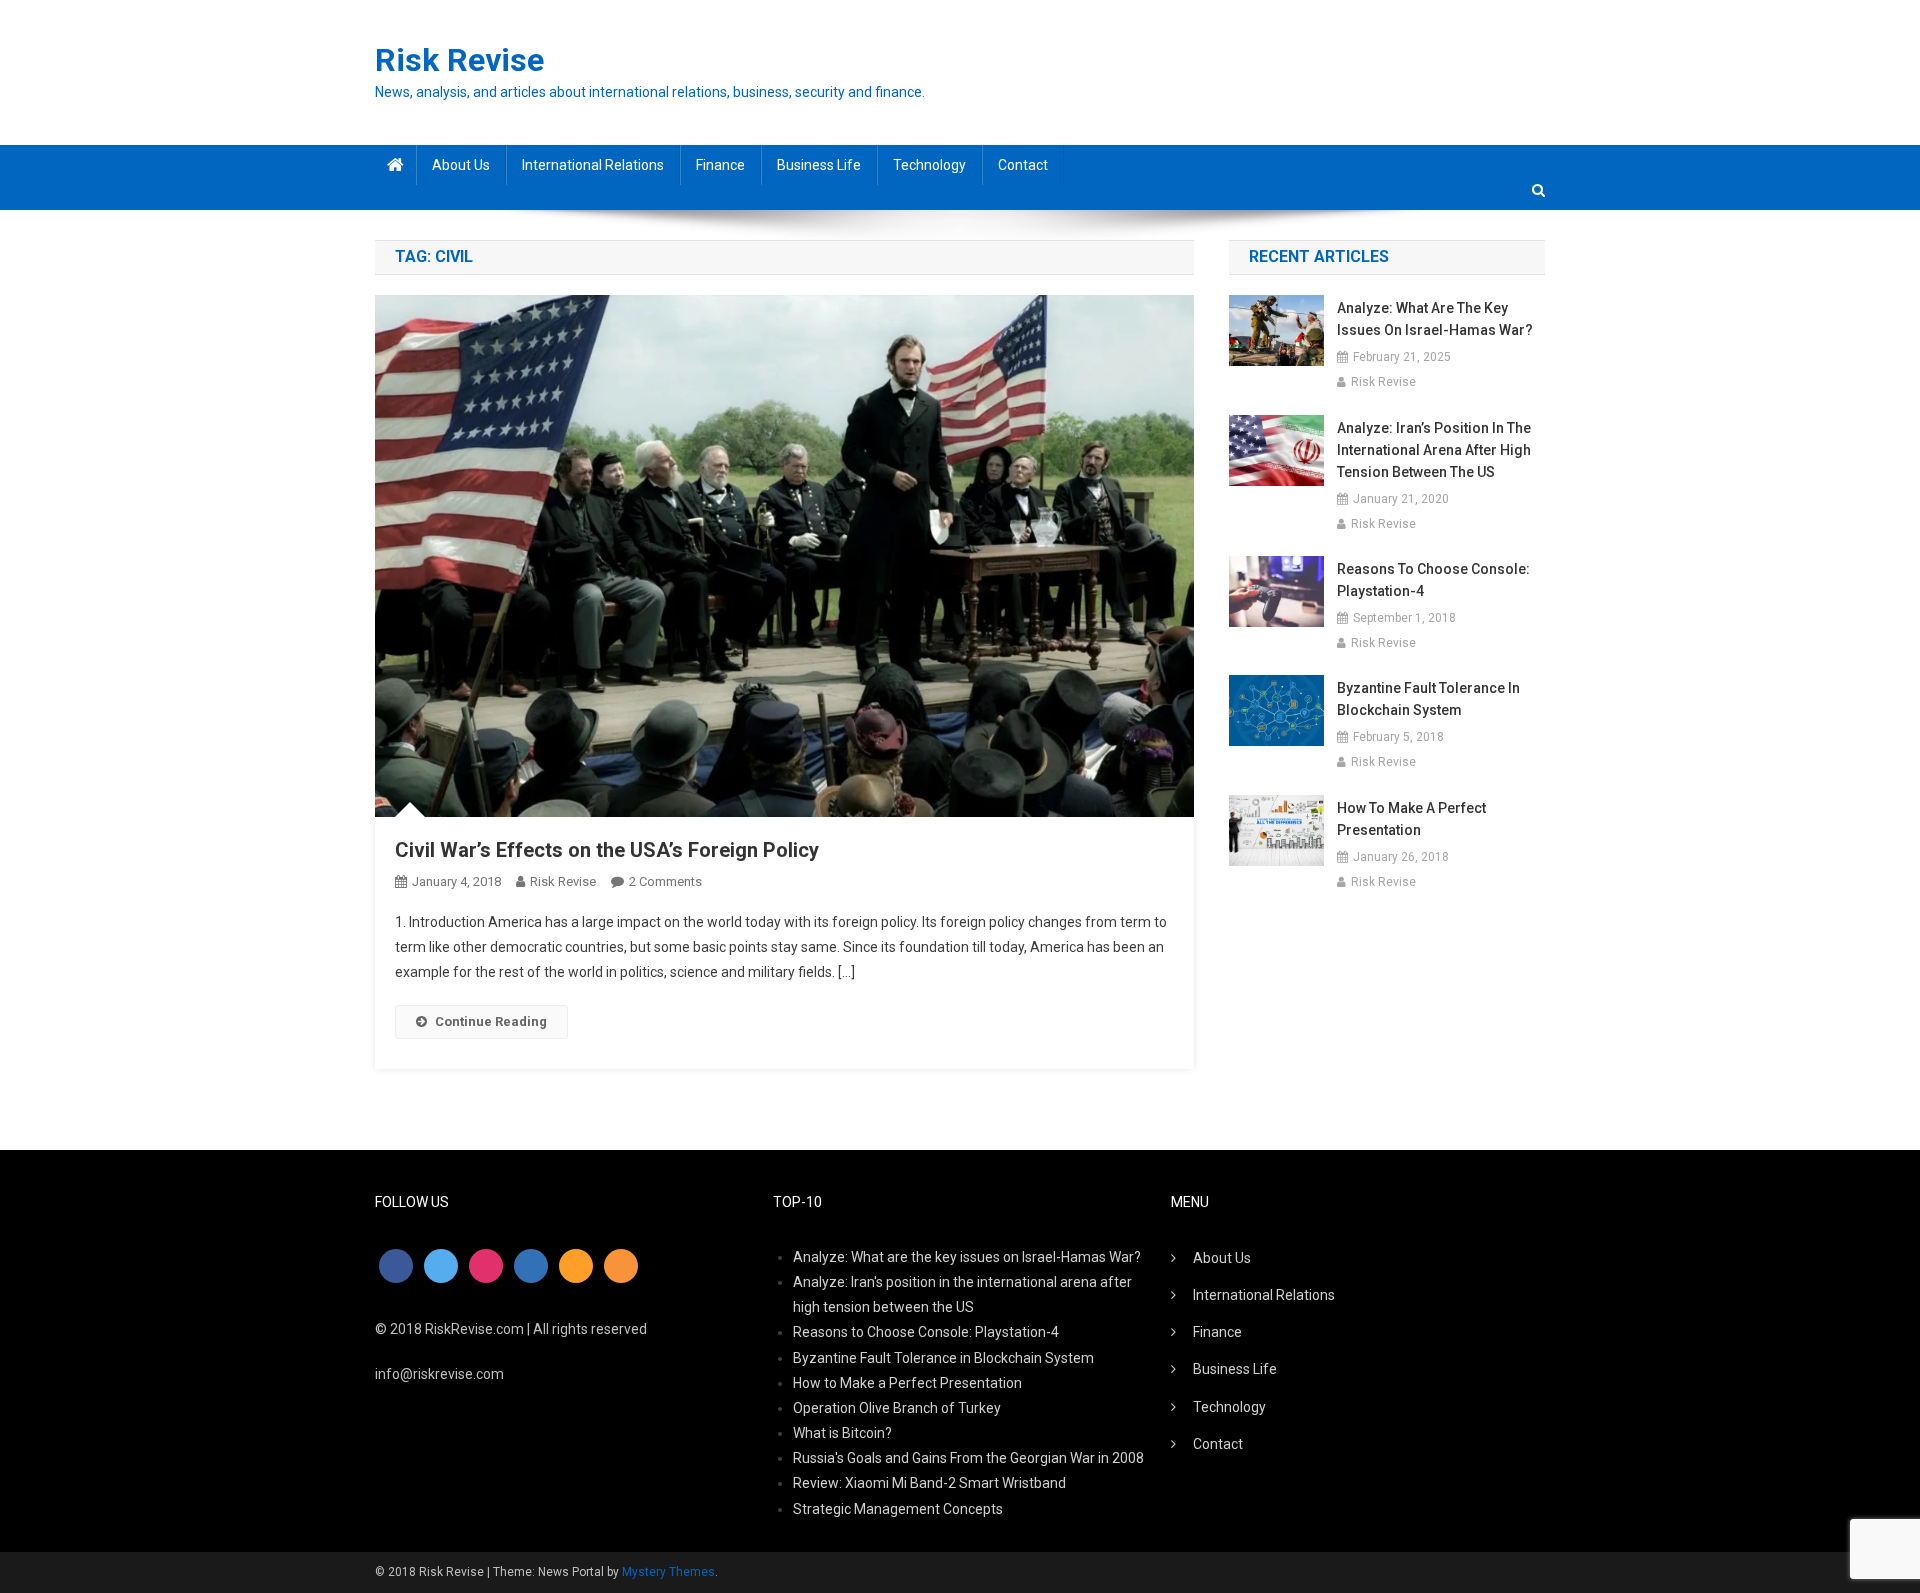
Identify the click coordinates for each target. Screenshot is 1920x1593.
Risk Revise (459, 60)
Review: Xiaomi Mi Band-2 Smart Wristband (929, 1483)
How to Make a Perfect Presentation (1411, 819)
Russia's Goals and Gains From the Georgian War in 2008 (968, 1458)
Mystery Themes (668, 1572)
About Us (461, 165)
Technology (929, 165)
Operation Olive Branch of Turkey (897, 1408)
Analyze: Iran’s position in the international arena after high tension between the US (1434, 450)
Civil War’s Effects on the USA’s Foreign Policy (607, 850)
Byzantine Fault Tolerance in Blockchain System (1428, 699)
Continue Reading (491, 1021)
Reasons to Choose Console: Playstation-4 (1433, 580)
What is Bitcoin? (842, 1433)
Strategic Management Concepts (898, 1509)
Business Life (819, 165)
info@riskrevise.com (439, 1374)
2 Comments (665, 881)
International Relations (593, 165)
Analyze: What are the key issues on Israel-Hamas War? (1435, 319)
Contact (1023, 165)
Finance (720, 165)
